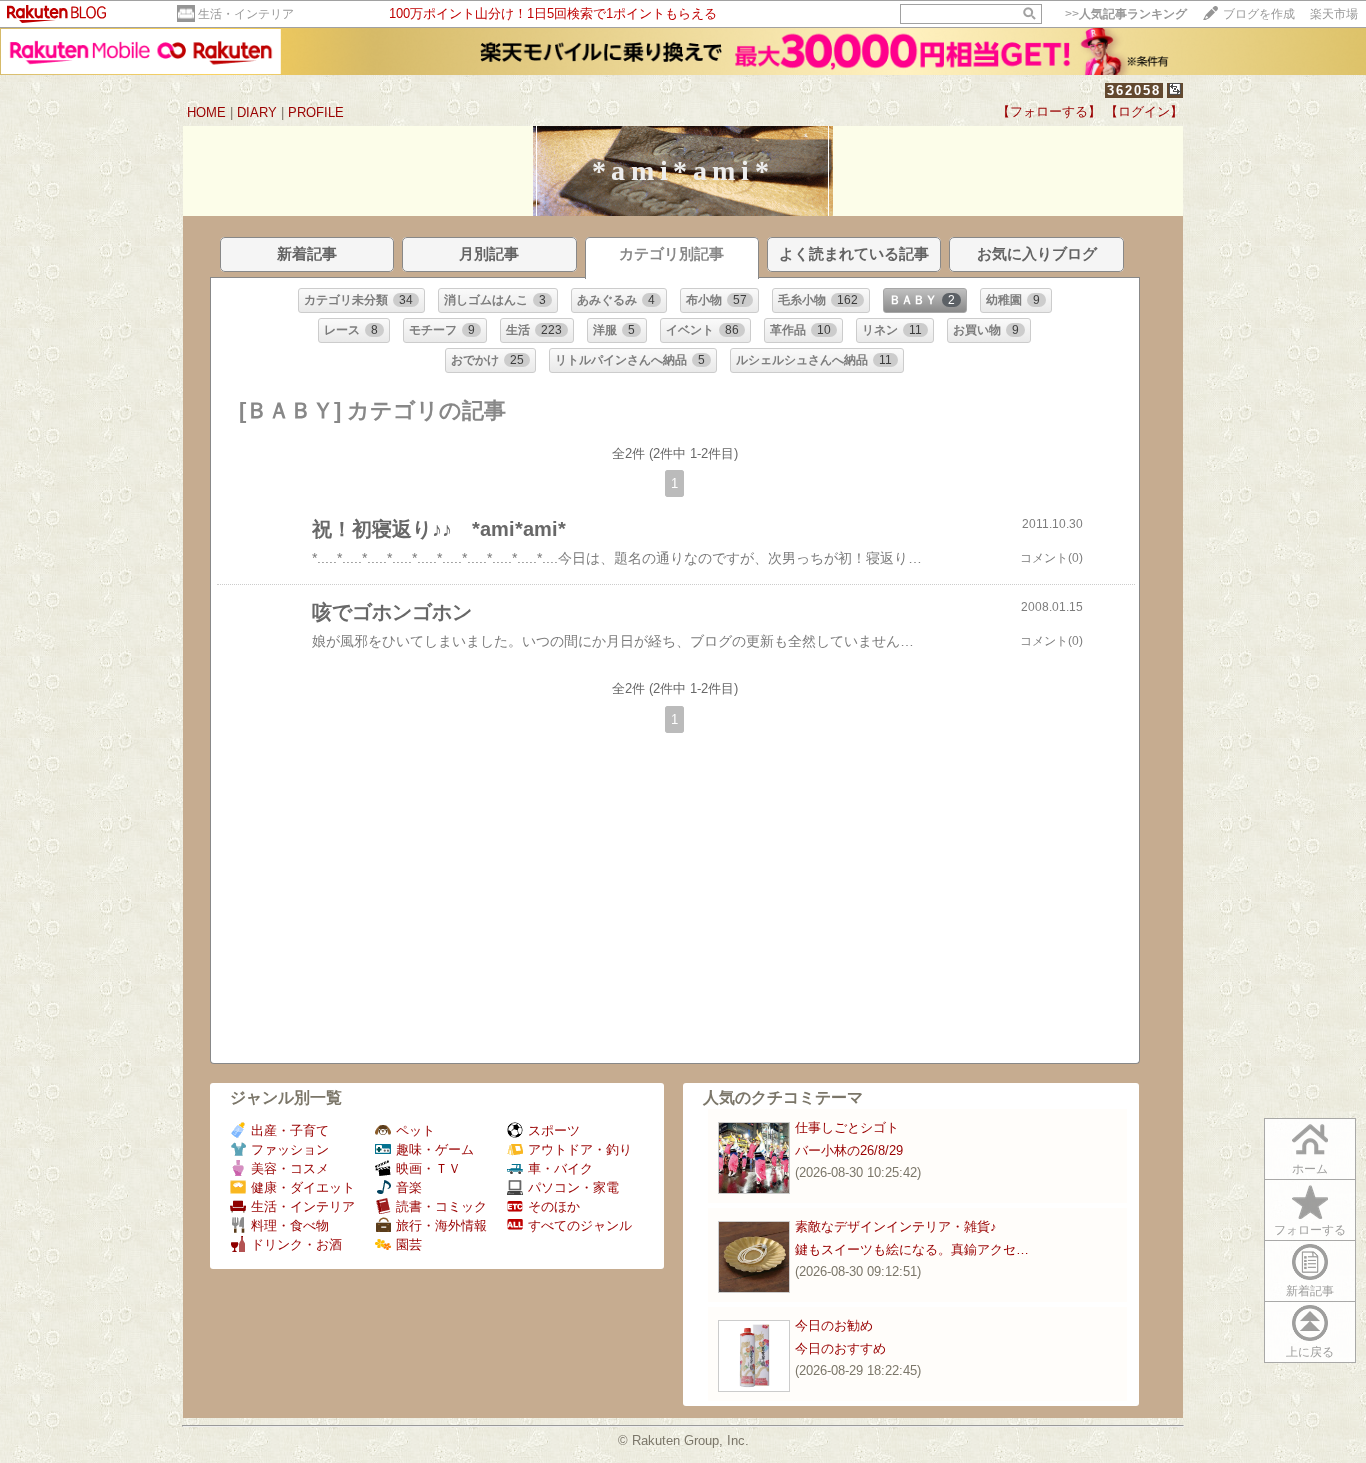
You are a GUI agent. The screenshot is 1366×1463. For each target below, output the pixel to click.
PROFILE (316, 112)
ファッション (290, 1149)
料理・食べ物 (290, 1225)
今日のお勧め (834, 1325)
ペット (415, 1130)
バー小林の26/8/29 (849, 1150)
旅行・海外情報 (441, 1225)
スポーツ (554, 1130)
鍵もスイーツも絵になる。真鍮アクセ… (912, 1249)
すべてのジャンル (580, 1225)
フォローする (1310, 1230)
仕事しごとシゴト (847, 1127)
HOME (206, 112)
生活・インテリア (246, 14)
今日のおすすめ (840, 1348)
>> (1126, 14)
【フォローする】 (1049, 111)
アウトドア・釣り (580, 1149)
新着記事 (1310, 1291)
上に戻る (1310, 1352)
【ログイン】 (1144, 111)
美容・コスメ (290, 1168)
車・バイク (560, 1168)
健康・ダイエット (303, 1187)
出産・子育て (290, 1130)
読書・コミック (441, 1206)
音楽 (409, 1187)
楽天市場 (1334, 14)
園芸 (409, 1244)
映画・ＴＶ (428, 1168)
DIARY (257, 112)
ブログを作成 (1259, 14)
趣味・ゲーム (435, 1149)
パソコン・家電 (573, 1187)
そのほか (554, 1206)
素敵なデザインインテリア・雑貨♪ (896, 1226)
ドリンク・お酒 (296, 1244)
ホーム (1310, 1169)
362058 (1134, 90)
